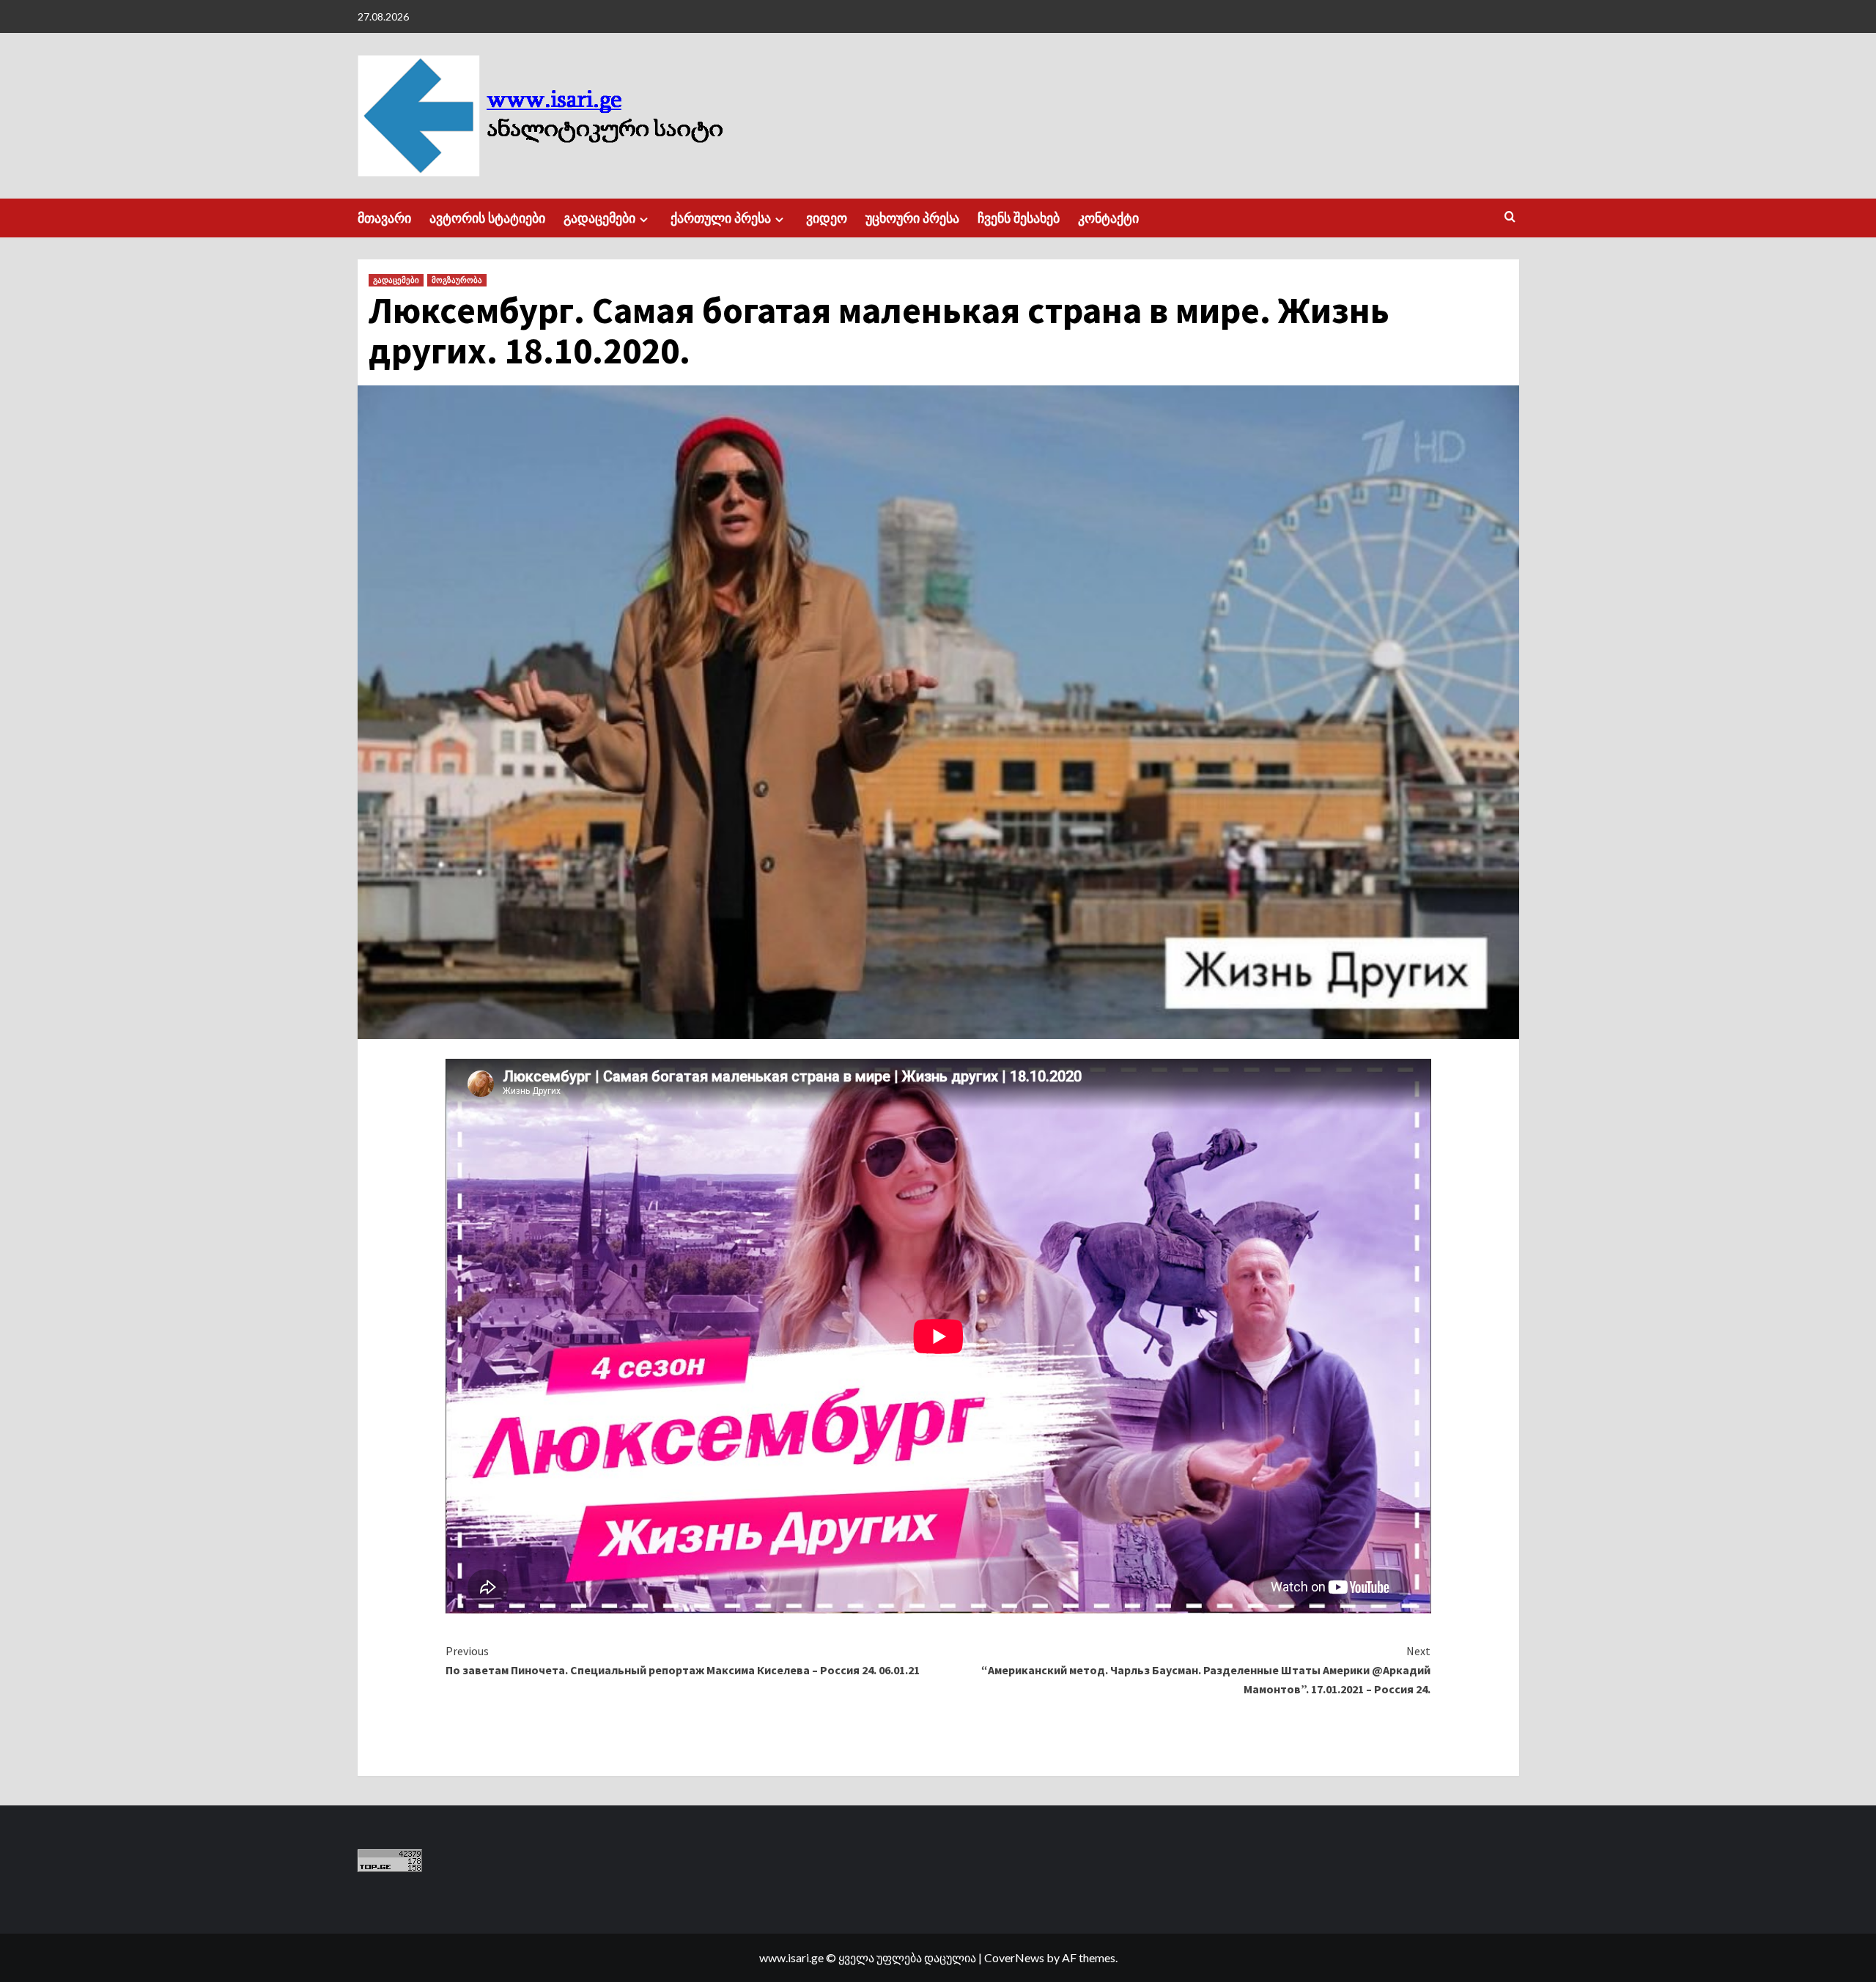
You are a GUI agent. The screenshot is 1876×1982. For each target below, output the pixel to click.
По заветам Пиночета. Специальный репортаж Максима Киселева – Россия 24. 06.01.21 (683, 1660)
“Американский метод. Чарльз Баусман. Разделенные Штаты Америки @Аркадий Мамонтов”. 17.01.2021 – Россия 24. (1206, 1669)
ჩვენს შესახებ (1019, 218)
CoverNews (1014, 1957)
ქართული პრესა (721, 218)
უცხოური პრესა (912, 218)
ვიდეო (827, 218)
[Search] (1510, 217)
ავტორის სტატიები (487, 218)
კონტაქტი (1108, 218)
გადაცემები (599, 218)
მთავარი (384, 218)
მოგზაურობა (457, 280)
